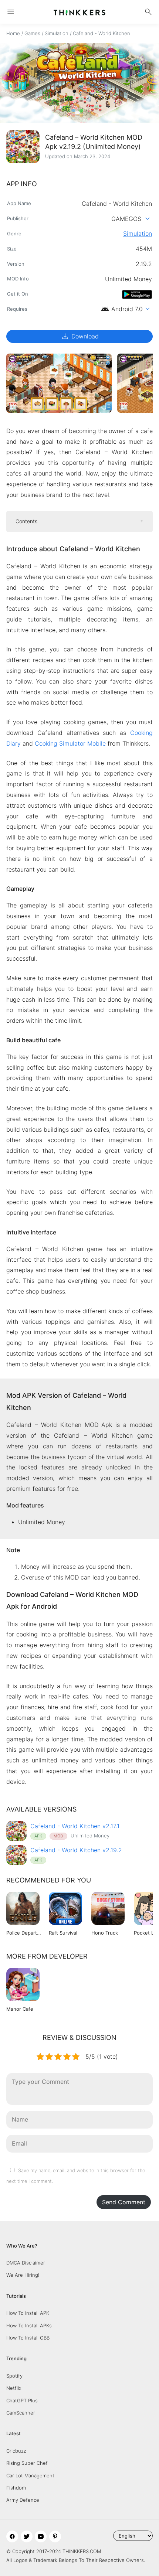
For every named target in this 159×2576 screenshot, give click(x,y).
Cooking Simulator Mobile (70, 743)
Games (32, 33)
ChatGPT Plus (22, 2400)
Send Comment (124, 2202)
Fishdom (16, 2488)
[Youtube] (41, 2536)
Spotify (14, 2376)
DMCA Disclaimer (26, 2263)
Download (80, 336)
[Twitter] (27, 2536)
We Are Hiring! (23, 2275)
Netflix (14, 2388)
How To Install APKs (29, 2325)
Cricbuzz (16, 2451)
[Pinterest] (55, 2536)
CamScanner (21, 2413)
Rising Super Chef (27, 2463)
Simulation (57, 33)
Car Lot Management (30, 2476)
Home (13, 33)
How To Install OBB (28, 2338)
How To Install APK (28, 2313)
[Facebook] (12, 2536)
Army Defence (23, 2500)
